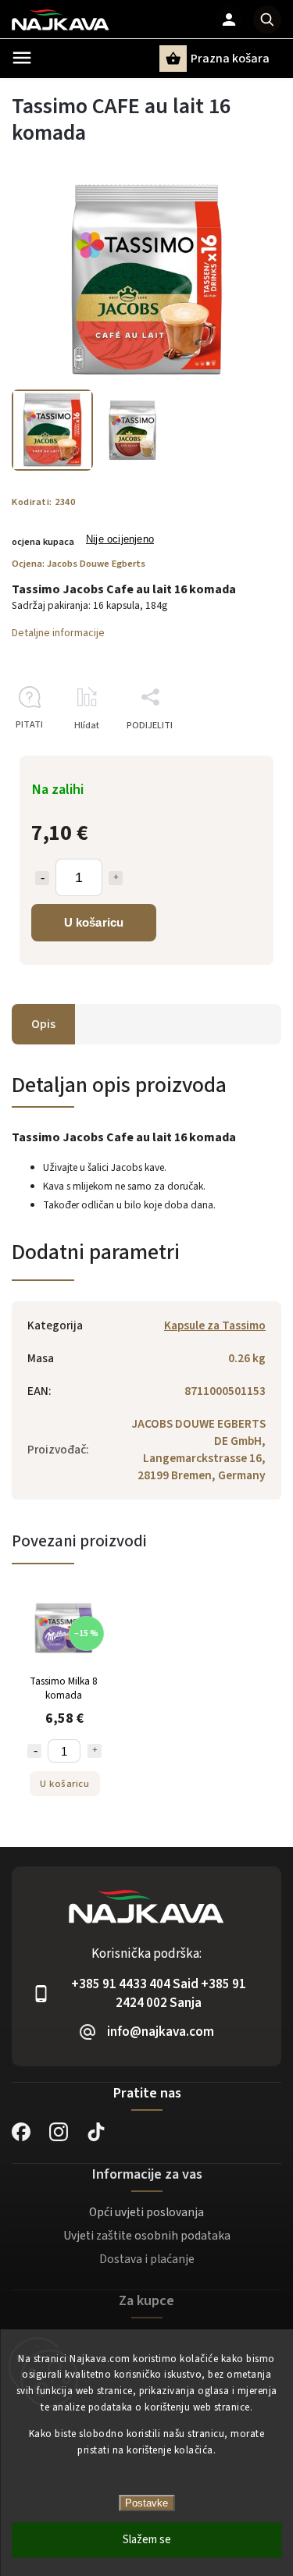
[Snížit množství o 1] (42, 878)
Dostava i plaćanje (147, 2259)
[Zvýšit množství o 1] (116, 878)
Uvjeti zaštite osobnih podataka (147, 2236)
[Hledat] (267, 20)
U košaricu (94, 922)
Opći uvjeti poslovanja (146, 2212)
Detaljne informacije (58, 633)
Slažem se (147, 2540)
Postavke (146, 2503)
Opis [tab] (43, 1024)
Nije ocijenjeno (120, 540)
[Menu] (22, 58)
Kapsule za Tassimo (215, 1325)
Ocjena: (79, 564)
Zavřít (233, 753)
